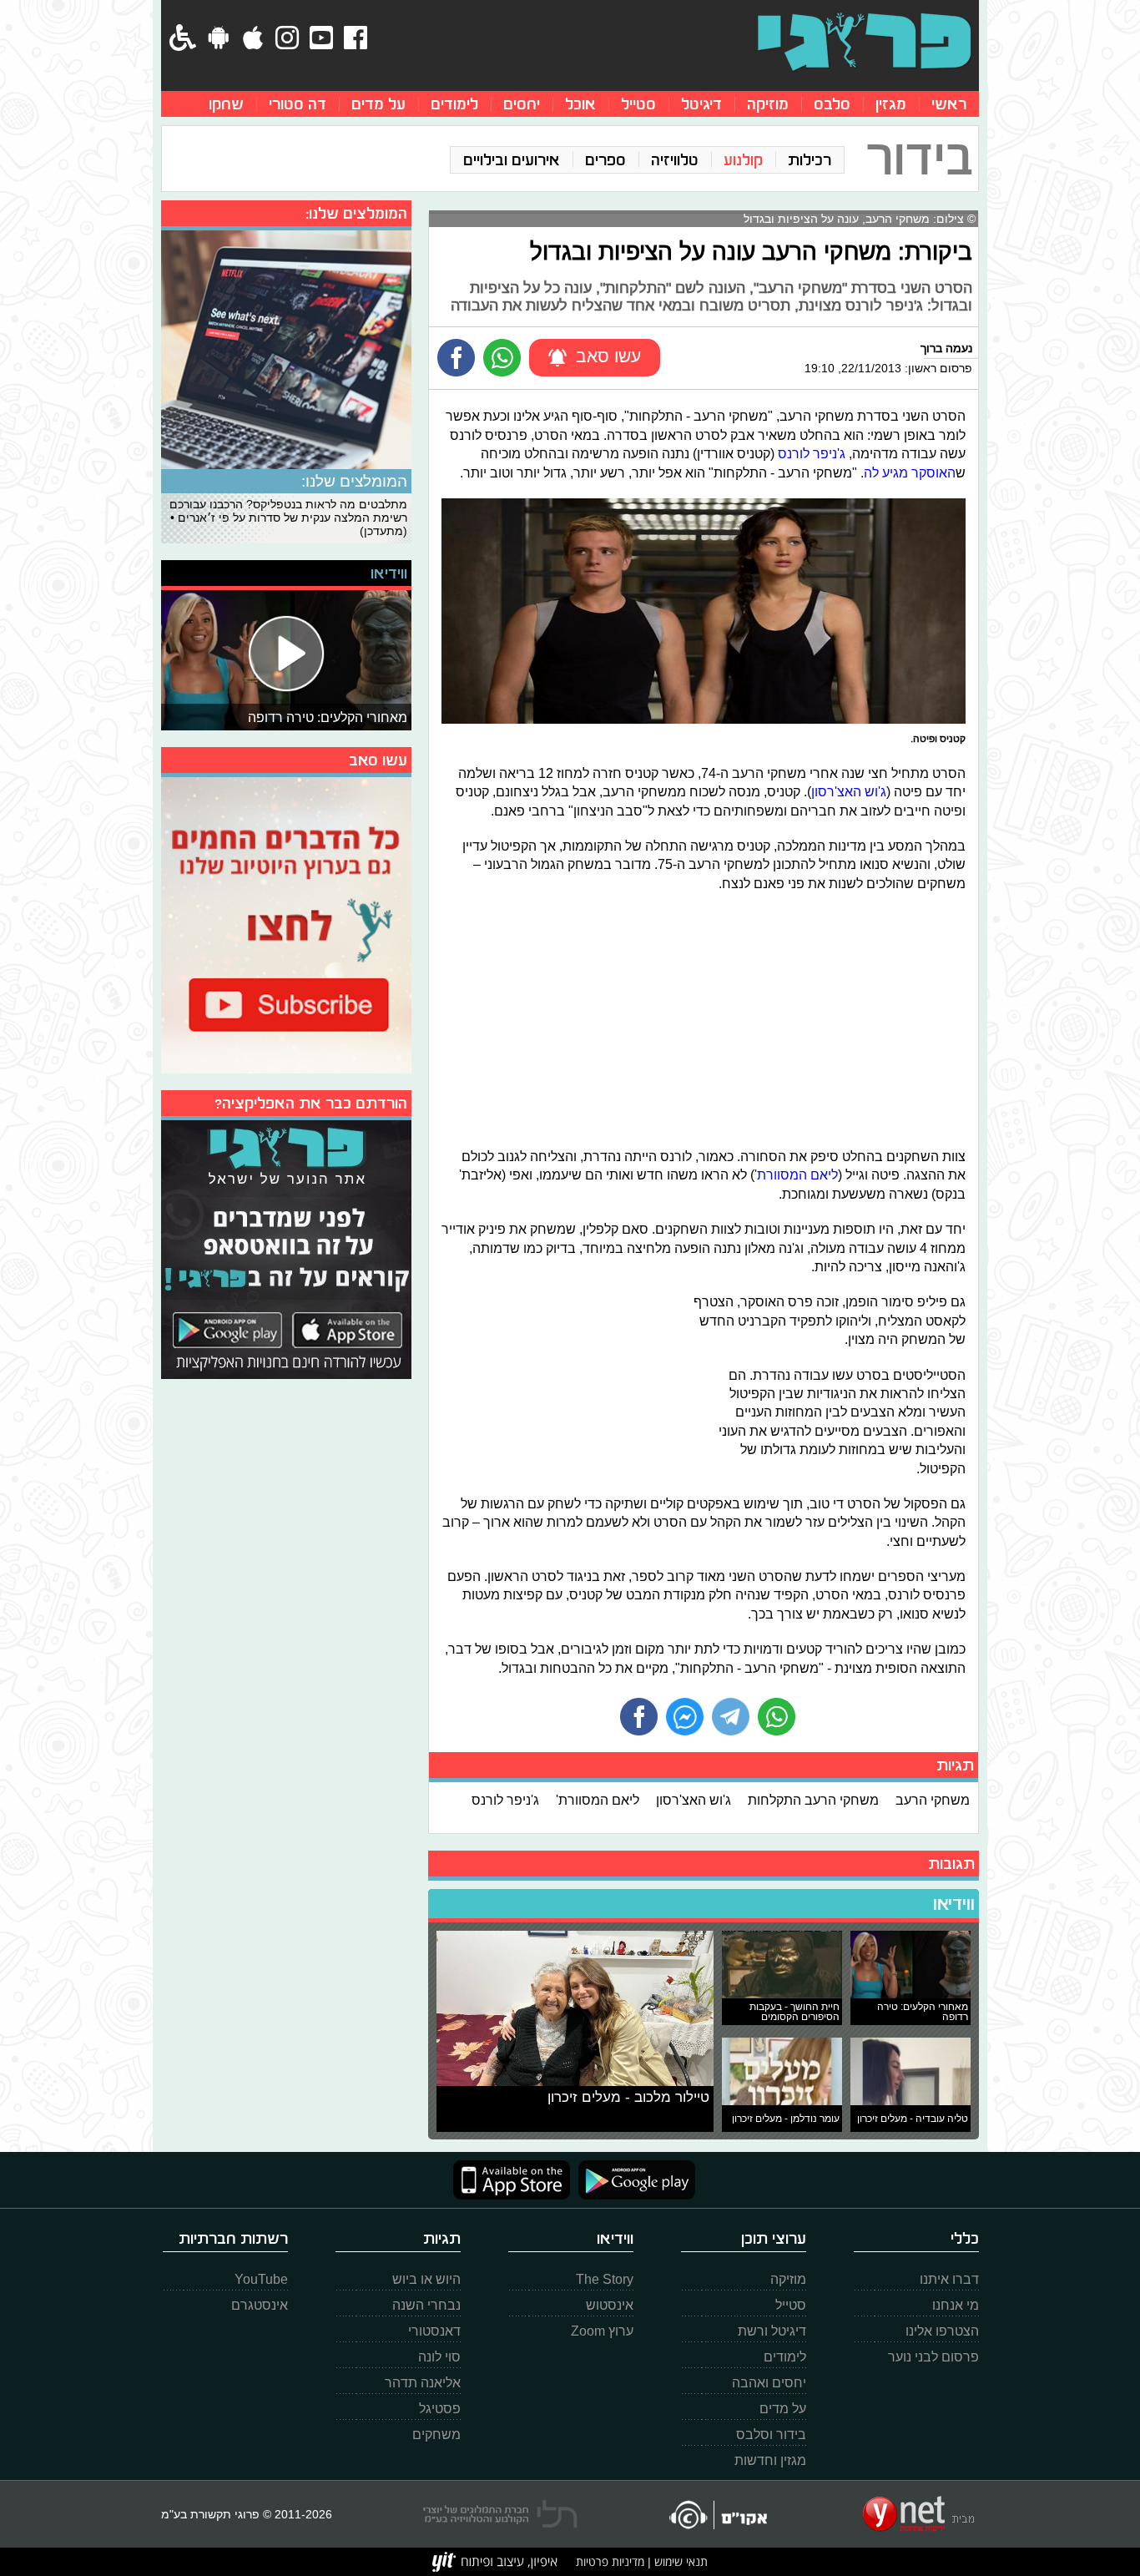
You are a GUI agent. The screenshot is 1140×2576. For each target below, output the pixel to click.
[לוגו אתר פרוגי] (864, 42)
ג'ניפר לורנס (812, 453)
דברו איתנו (949, 2279)
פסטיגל (440, 2409)
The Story (605, 2279)
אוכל (580, 104)
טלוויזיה (675, 160)
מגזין (891, 104)
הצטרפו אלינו (942, 2331)
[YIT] (495, 2562)
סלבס (832, 104)
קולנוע (743, 160)
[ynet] (918, 2514)
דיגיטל (701, 104)
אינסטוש (610, 2305)
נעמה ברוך (946, 348)
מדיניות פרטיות (610, 2561)
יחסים (522, 104)
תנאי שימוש (679, 2561)
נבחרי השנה (426, 2305)
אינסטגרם (260, 2305)
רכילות (810, 160)
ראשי (949, 104)
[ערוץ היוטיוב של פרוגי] (286, 923)
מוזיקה (768, 104)
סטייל (638, 104)
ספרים (605, 160)
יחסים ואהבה (769, 2383)
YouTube (261, 2279)
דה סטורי (298, 104)
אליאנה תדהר (423, 2383)
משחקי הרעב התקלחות (813, 1800)
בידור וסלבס (771, 2435)
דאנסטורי (434, 2331)
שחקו (226, 104)
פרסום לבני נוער (933, 2357)
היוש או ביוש (426, 2279)
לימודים (454, 104)
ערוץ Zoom (602, 2331)
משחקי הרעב (933, 1800)
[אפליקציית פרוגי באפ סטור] (512, 2180)
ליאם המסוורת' (796, 1174)
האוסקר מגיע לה (910, 472)
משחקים (436, 2435)
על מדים (378, 104)
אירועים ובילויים (512, 160)
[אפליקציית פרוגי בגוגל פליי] (633, 2180)
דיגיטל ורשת (772, 2331)
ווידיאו (954, 1904)
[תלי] (500, 2514)
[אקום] (717, 2515)
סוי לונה (439, 2357)
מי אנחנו (956, 2305)
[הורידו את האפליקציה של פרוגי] (286, 1248)
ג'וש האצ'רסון (849, 791)
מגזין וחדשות (770, 2460)
